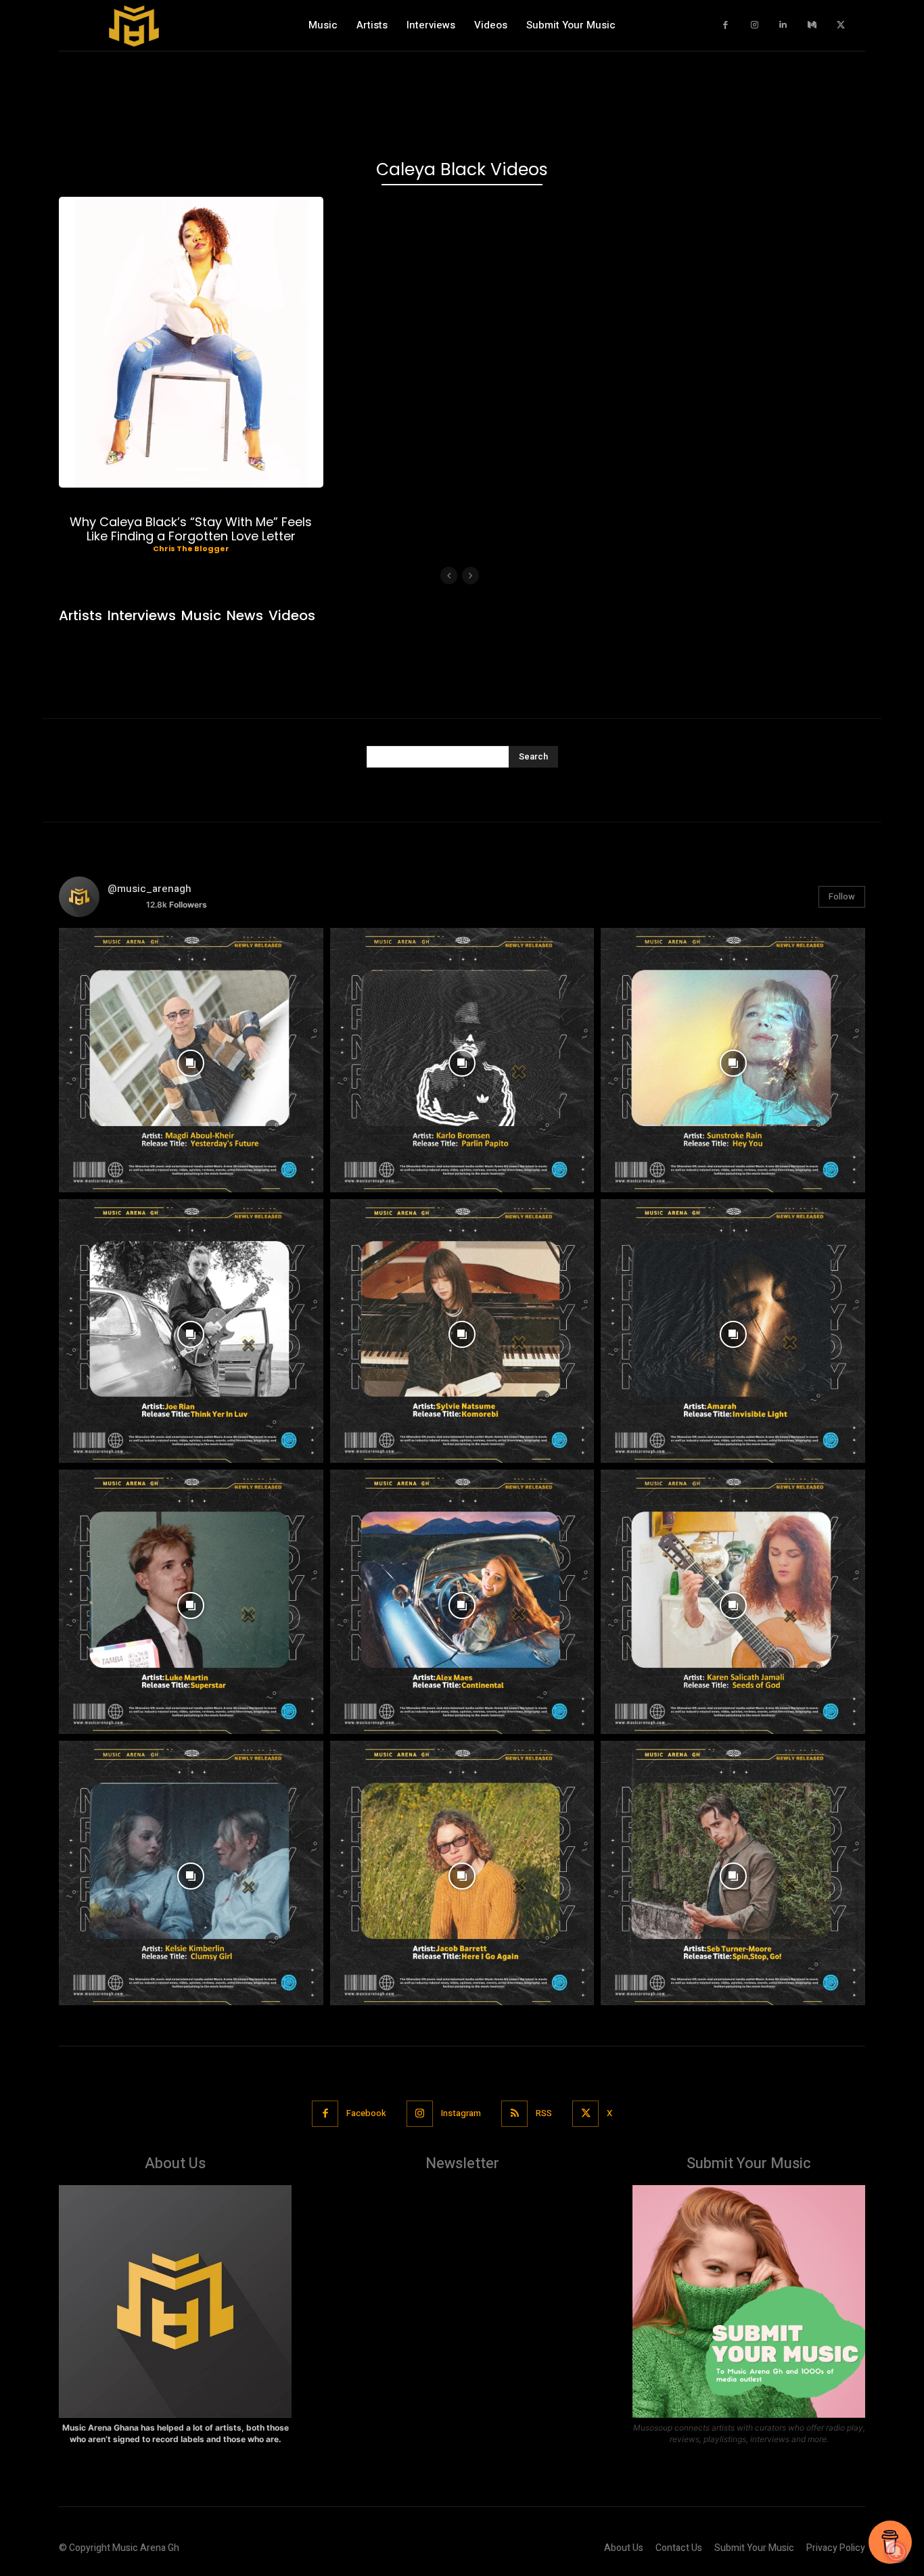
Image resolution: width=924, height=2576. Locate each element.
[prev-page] (449, 576)
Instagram (461, 2113)
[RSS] (514, 2114)
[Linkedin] (784, 25)
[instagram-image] (191, 1060)
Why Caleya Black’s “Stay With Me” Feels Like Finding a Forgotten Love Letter (191, 529)
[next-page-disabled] (470, 576)
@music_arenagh (149, 889)
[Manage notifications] (896, 2552)
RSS (544, 2113)
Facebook (366, 2113)
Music (191, 478)
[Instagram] (755, 25)
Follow (842, 896)
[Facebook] (726, 25)
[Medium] (812, 25)
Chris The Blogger (191, 548)
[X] (841, 25)
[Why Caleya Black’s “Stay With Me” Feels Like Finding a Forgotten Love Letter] (191, 342)
